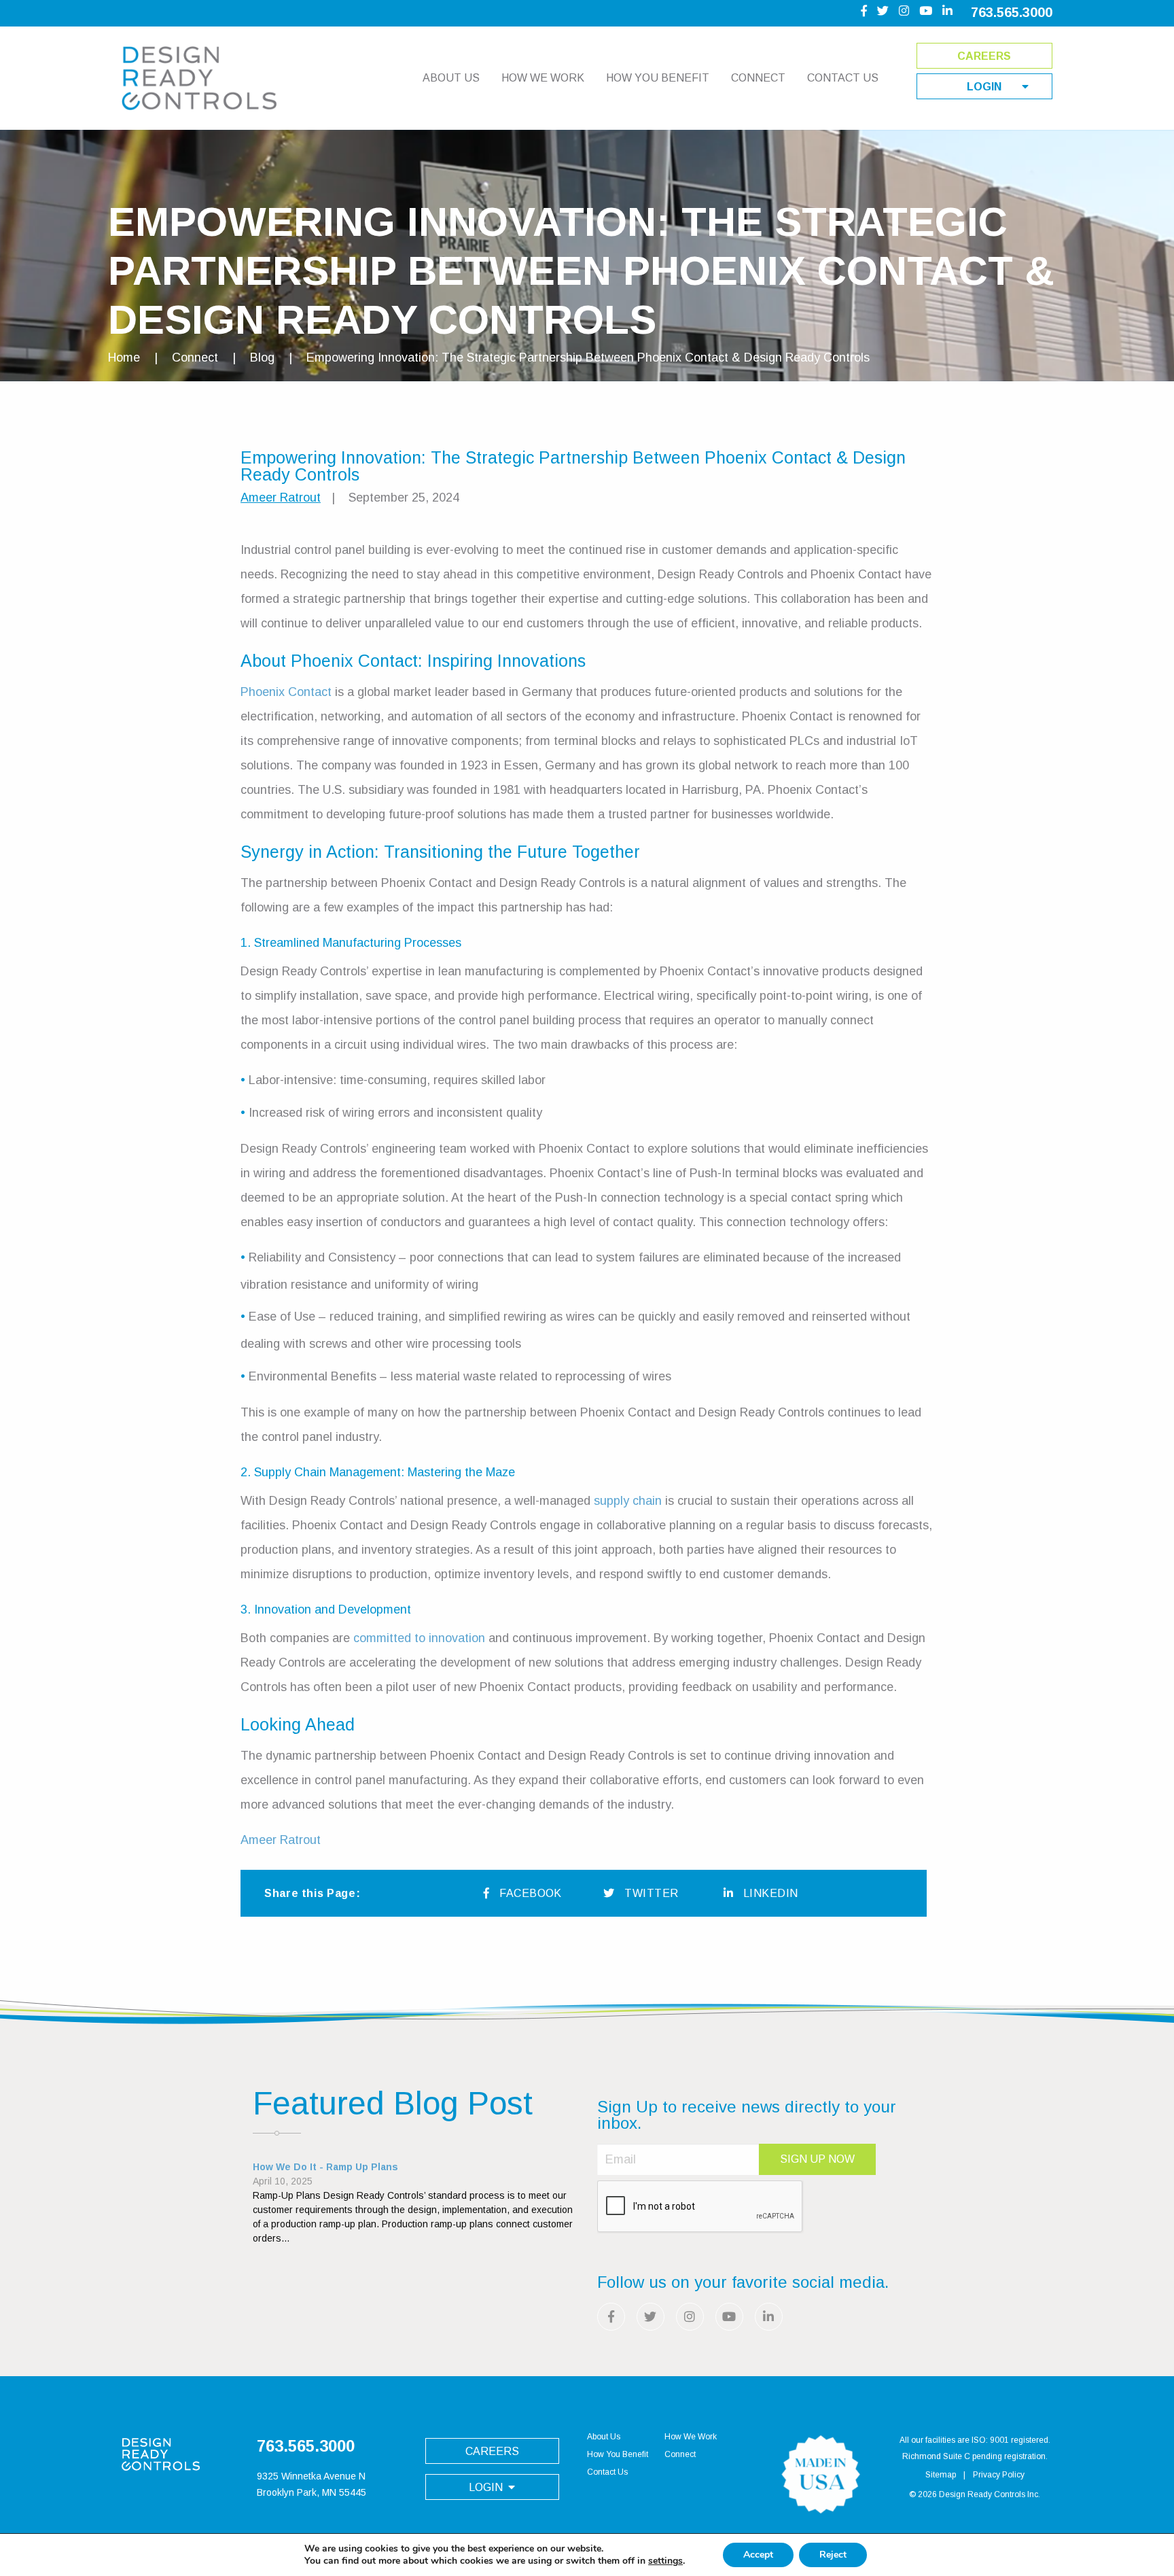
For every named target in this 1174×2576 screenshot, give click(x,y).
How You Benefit (658, 78)
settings (665, 2561)
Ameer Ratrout (281, 498)
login (984, 87)
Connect (758, 78)
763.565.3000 (1012, 12)
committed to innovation (417, 1638)
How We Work (543, 78)
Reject (833, 2555)
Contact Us (843, 78)
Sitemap (941, 2475)
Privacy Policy (999, 2475)
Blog (262, 358)
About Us (451, 78)
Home (124, 358)
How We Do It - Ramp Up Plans (325, 2167)
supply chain (628, 1501)
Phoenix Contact (286, 692)
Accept (758, 2555)
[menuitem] (451, 84)
